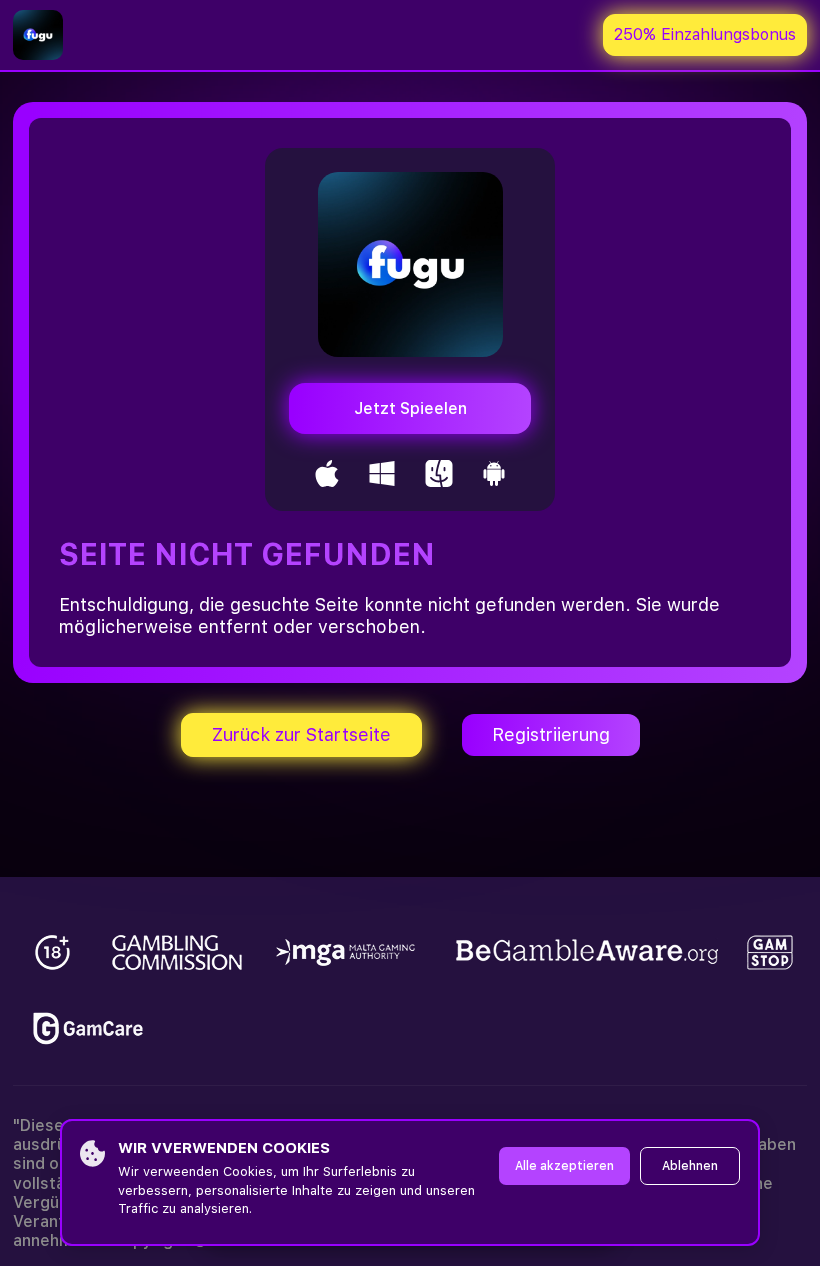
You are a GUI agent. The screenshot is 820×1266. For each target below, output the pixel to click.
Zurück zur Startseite (301, 734)
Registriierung (551, 734)
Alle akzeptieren (564, 1166)
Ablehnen (690, 1166)
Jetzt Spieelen (410, 408)
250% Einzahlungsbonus (705, 34)
